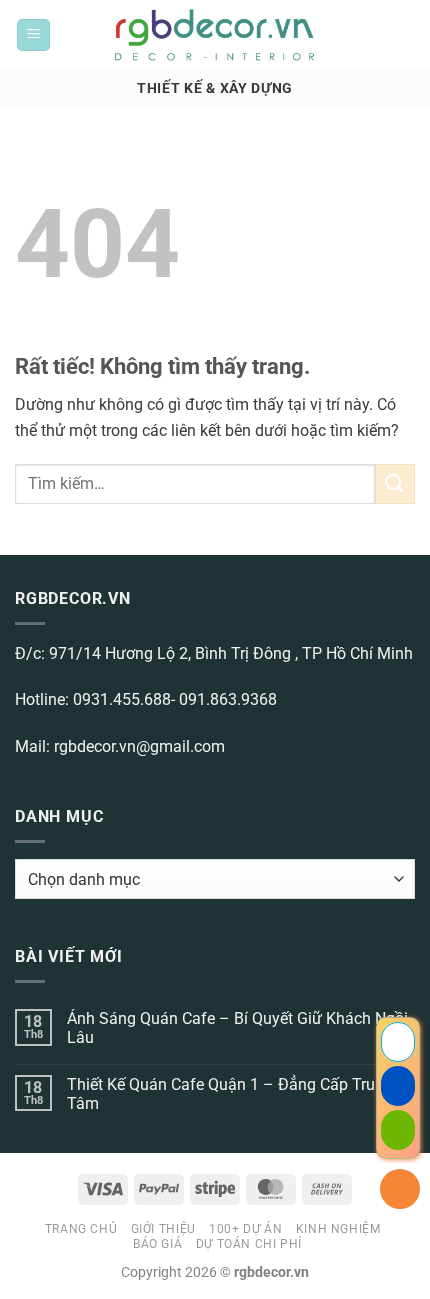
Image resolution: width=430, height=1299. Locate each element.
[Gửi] (395, 483)
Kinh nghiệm (338, 1229)
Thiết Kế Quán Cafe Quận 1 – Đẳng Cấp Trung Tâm (230, 1094)
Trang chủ (81, 1229)
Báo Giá (157, 1244)
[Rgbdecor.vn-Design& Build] (215, 35)
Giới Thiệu (163, 1229)
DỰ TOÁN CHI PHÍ (249, 1244)
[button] (33, 35)
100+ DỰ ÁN (245, 1229)
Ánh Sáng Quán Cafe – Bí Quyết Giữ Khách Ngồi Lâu (237, 1028)
